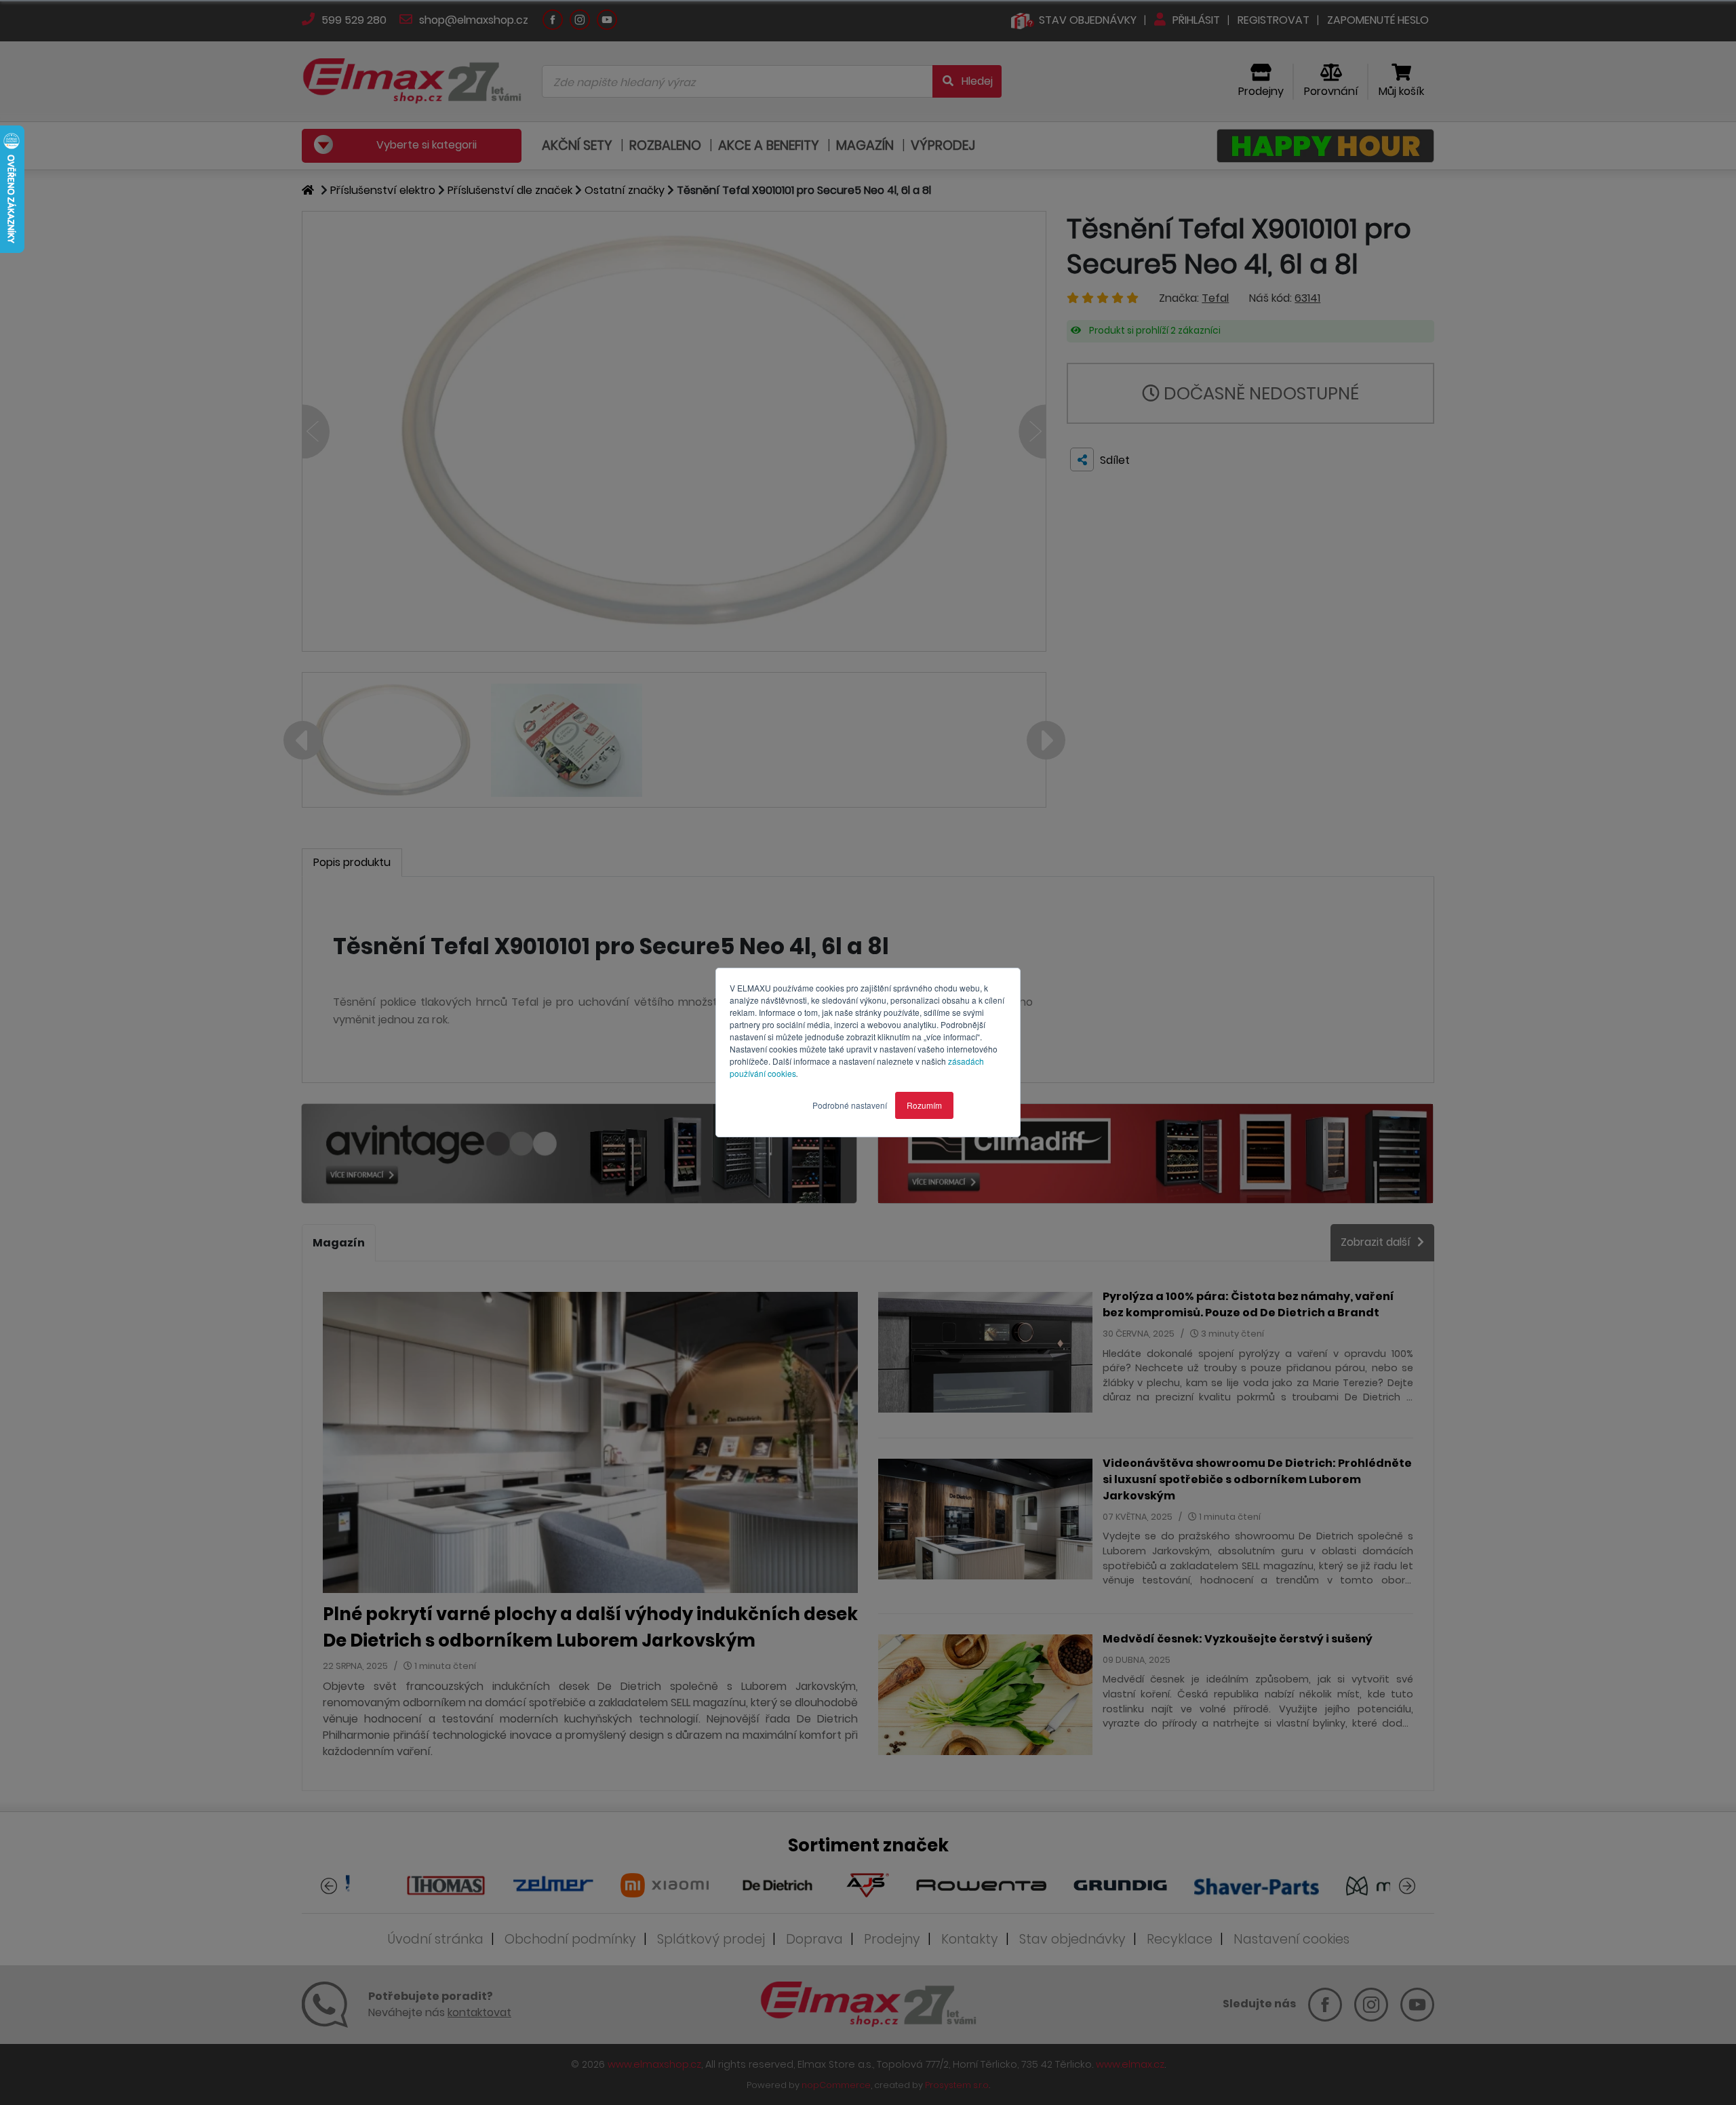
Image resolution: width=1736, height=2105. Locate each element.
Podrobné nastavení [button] (850, 1105)
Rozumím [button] (924, 1105)
